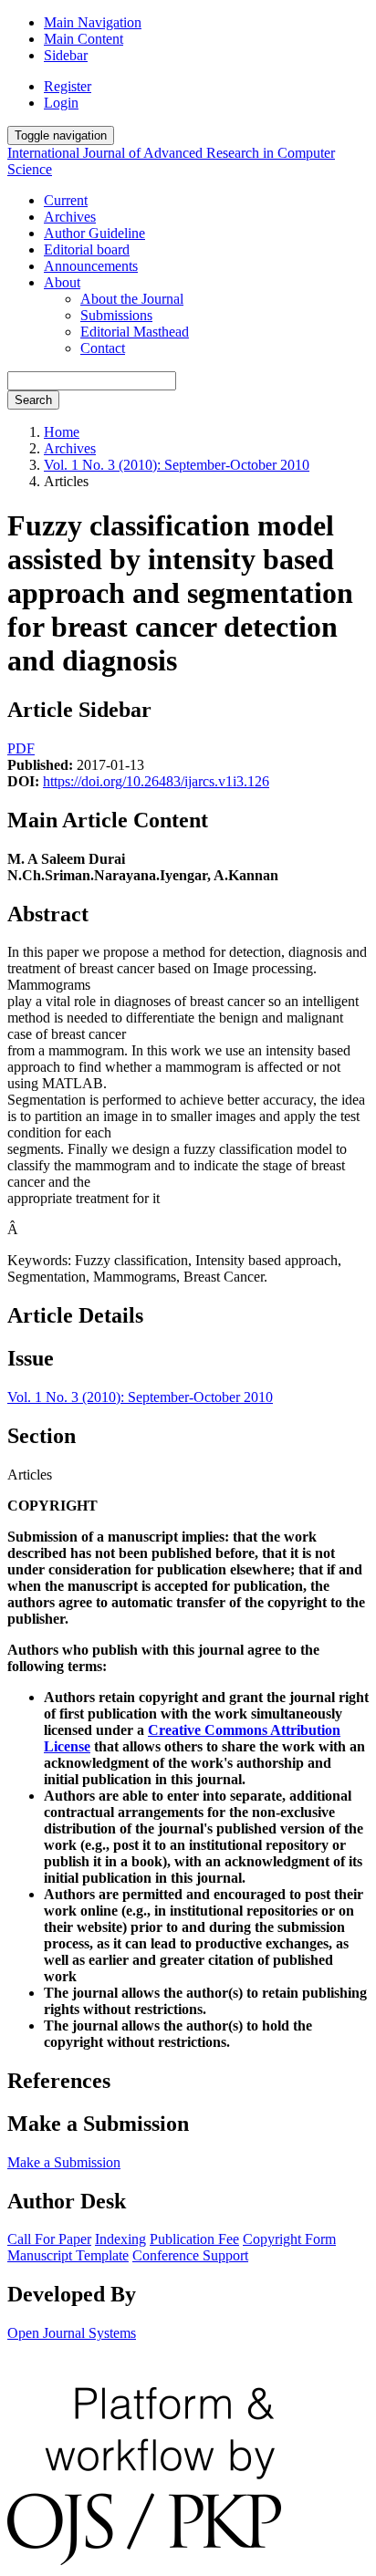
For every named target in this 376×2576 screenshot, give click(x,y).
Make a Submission (64, 2162)
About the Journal (132, 299)
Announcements (91, 266)
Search (33, 400)
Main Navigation (93, 22)
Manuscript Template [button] (68, 2255)
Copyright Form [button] (289, 2239)
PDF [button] (21, 748)
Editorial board (87, 249)
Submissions (116, 315)
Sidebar (66, 55)
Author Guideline (94, 233)
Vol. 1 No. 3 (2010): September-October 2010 (177, 465)
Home (62, 432)
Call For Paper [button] (49, 2239)
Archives (70, 217)
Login (61, 103)
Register (68, 86)
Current (66, 200)
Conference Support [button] (190, 2255)
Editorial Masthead (135, 332)
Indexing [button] (120, 2239)
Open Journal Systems (72, 2333)
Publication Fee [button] (194, 2239)
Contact (103, 348)
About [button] (62, 282)
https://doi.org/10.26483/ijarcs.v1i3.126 (156, 781)
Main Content (84, 39)
